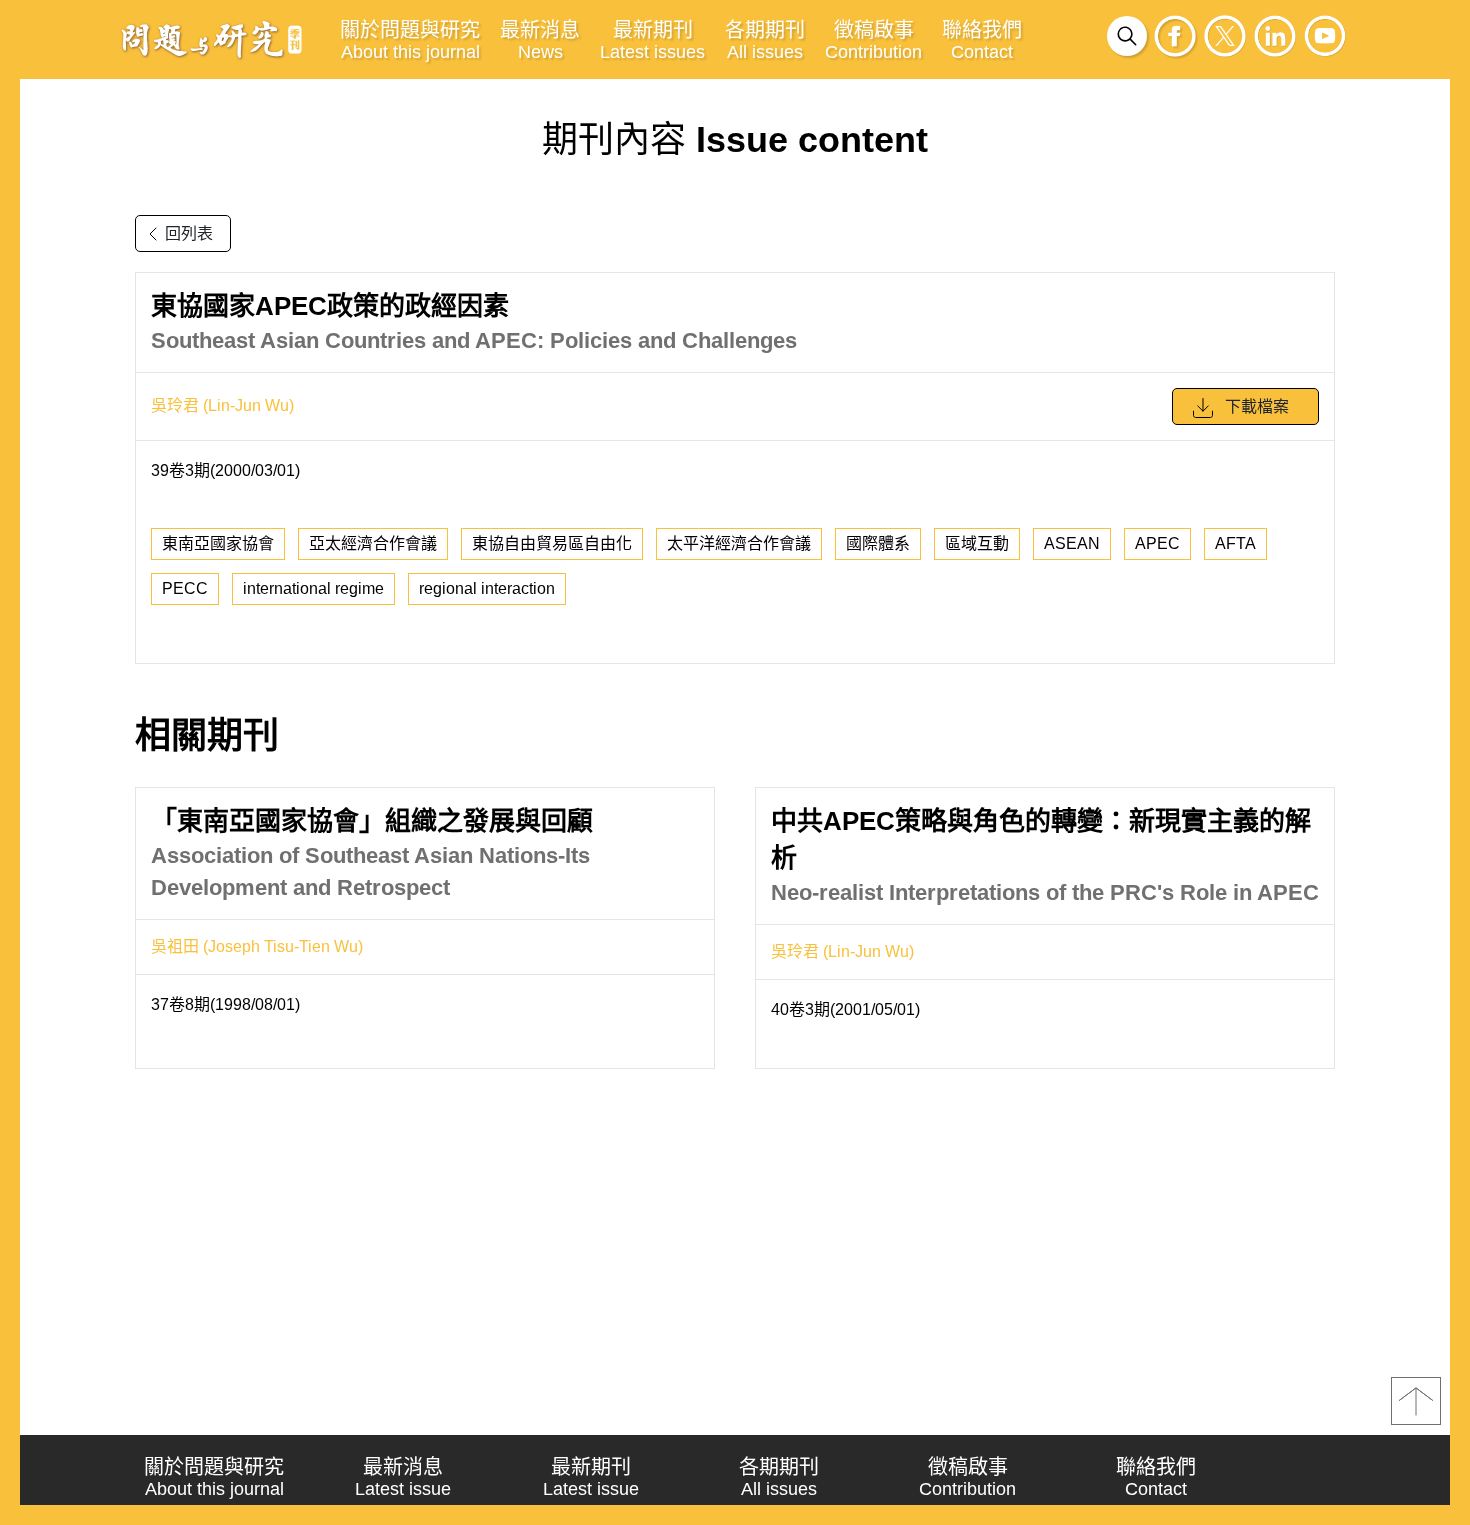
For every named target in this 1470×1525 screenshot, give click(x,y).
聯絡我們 (982, 40)
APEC (1157, 543)
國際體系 (878, 543)
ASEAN (1072, 543)
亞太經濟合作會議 (373, 543)
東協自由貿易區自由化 (552, 543)
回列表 (189, 233)
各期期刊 (765, 40)
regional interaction (487, 588)
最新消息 (540, 40)
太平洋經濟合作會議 (739, 543)
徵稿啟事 (873, 40)
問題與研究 (212, 39)
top (1416, 1401)
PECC (185, 588)
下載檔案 (1257, 406)
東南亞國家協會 (218, 543)
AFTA (1235, 543)
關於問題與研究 (410, 40)
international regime (313, 588)
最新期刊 (652, 40)
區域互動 (977, 543)
